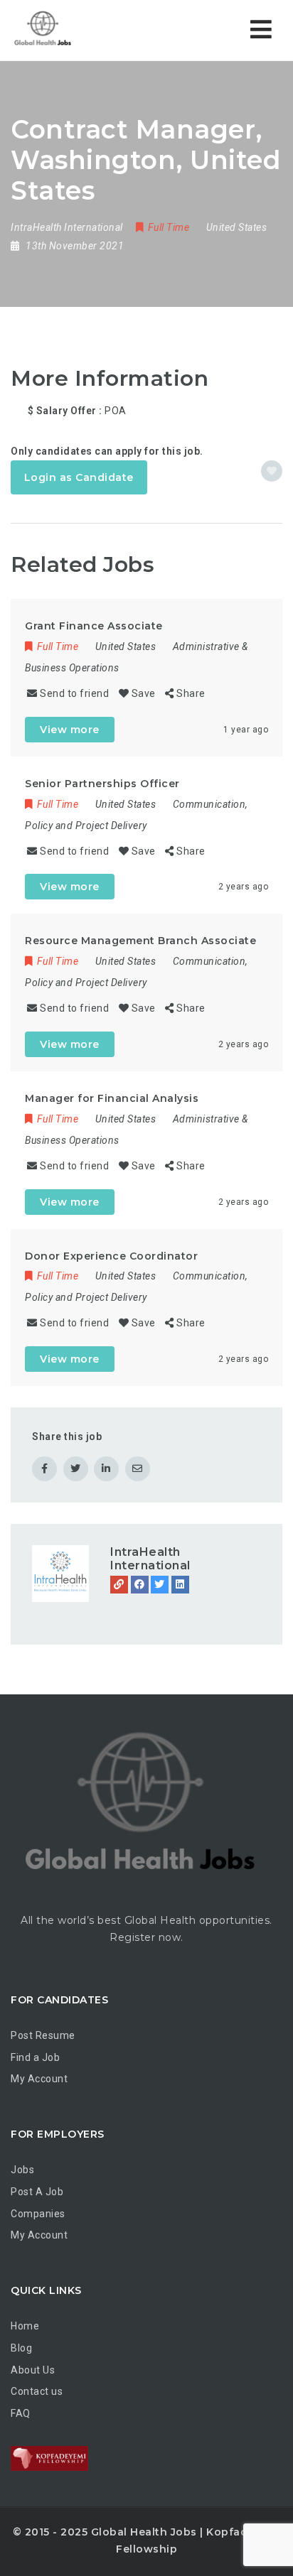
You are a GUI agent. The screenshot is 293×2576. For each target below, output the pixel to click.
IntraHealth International (150, 1559)
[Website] (119, 1585)
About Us (33, 2370)
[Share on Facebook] (44, 1469)
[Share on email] (138, 1469)
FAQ (21, 2413)
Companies (38, 2214)
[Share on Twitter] (76, 1469)
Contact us (37, 2391)
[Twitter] (160, 1585)
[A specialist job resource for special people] (43, 30)
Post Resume (43, 2035)
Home (25, 2326)
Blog (21, 2348)
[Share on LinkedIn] (106, 1469)
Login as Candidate (79, 477)
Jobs (22, 2170)
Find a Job (35, 2057)
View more (70, 730)
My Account (39, 2079)
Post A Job (37, 2192)
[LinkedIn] (180, 1585)
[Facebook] (140, 1585)
